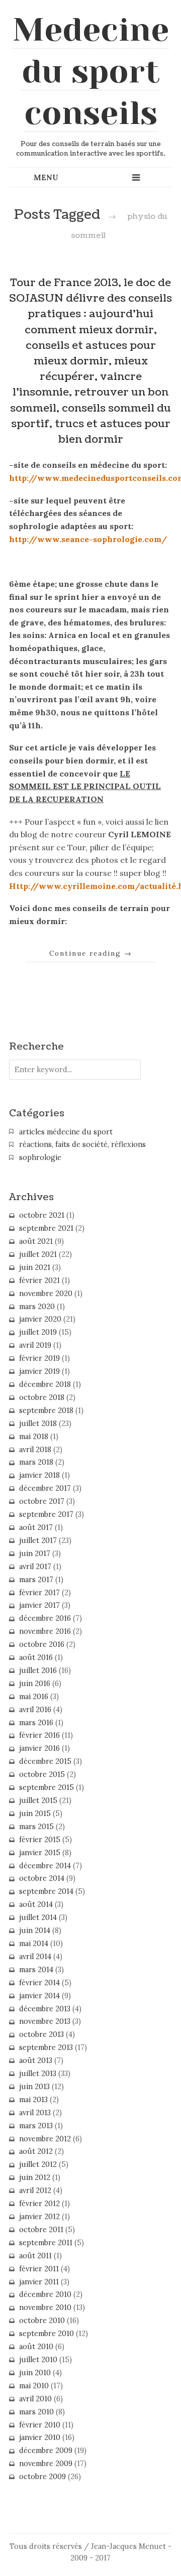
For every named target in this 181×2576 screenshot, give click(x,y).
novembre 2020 (46, 1294)
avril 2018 (35, 1450)
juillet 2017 (38, 1540)
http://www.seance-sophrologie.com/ (88, 539)
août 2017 (36, 1527)
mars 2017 (36, 1580)
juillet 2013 (38, 2074)
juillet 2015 (38, 1800)
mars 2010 (36, 2412)
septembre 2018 (46, 1410)
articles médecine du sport (66, 1132)
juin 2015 (35, 1814)
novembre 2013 (45, 2021)
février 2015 (40, 1840)
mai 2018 (34, 1437)
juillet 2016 (38, 1670)
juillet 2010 (38, 2360)
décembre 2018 (45, 1384)
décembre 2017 (45, 1488)
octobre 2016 (42, 1644)
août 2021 (36, 1241)
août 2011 (35, 2256)
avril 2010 (35, 2399)
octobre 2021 (42, 1215)
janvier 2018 (39, 1475)
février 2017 (39, 1593)
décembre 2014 (45, 1866)
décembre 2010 (45, 2294)
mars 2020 (37, 1307)
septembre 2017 (46, 1514)
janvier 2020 (40, 1319)
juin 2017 (35, 1554)
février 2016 (39, 1735)
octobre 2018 (42, 1397)
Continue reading (91, 953)
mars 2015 (36, 1827)
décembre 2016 (45, 1618)
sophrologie (40, 1157)
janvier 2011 (39, 2282)
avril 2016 (35, 1710)
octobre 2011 (41, 2230)
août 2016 (36, 1657)
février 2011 (39, 2269)
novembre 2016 (45, 1631)
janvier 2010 (40, 2437)
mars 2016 (36, 1723)
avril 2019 (35, 1345)
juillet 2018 (38, 1424)
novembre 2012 (45, 2139)
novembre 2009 (46, 2464)
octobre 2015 (42, 1774)
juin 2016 (35, 1684)
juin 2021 (35, 1267)
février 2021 (39, 1280)
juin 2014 (35, 1930)
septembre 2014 (46, 1891)
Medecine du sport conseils (91, 71)
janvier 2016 (39, 1748)
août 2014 (36, 1904)
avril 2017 (35, 1567)
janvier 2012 (39, 2217)
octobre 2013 (41, 2034)
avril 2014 (35, 1957)
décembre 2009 (46, 2451)
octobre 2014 (42, 1878)
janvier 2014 (39, 1996)
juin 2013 (34, 2087)
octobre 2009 (42, 2477)
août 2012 (36, 2151)
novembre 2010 (45, 2307)
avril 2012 (35, 2191)
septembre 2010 (47, 2334)
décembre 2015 (45, 1761)
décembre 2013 (45, 2009)
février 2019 (39, 1358)
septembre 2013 (46, 2047)
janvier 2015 (40, 1853)
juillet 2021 (38, 1254)
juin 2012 (35, 2177)
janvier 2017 (39, 1605)
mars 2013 (36, 2126)
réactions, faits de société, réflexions (82, 1144)
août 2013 (36, 2060)
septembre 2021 (46, 1228)
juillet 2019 (38, 1332)
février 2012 (39, 2204)
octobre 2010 (42, 2321)
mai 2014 (34, 1944)
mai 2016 (34, 1697)
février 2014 (39, 1983)
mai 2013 (33, 2100)
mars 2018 (36, 1462)
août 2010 (36, 2347)
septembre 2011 (46, 2243)
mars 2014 (36, 1970)
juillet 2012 (38, 2164)
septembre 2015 (47, 1787)
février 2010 (40, 2425)
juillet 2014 (38, 1917)
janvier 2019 (39, 1371)
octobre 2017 (42, 1501)
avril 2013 (35, 2113)
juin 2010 (35, 2373)
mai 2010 (34, 2386)
